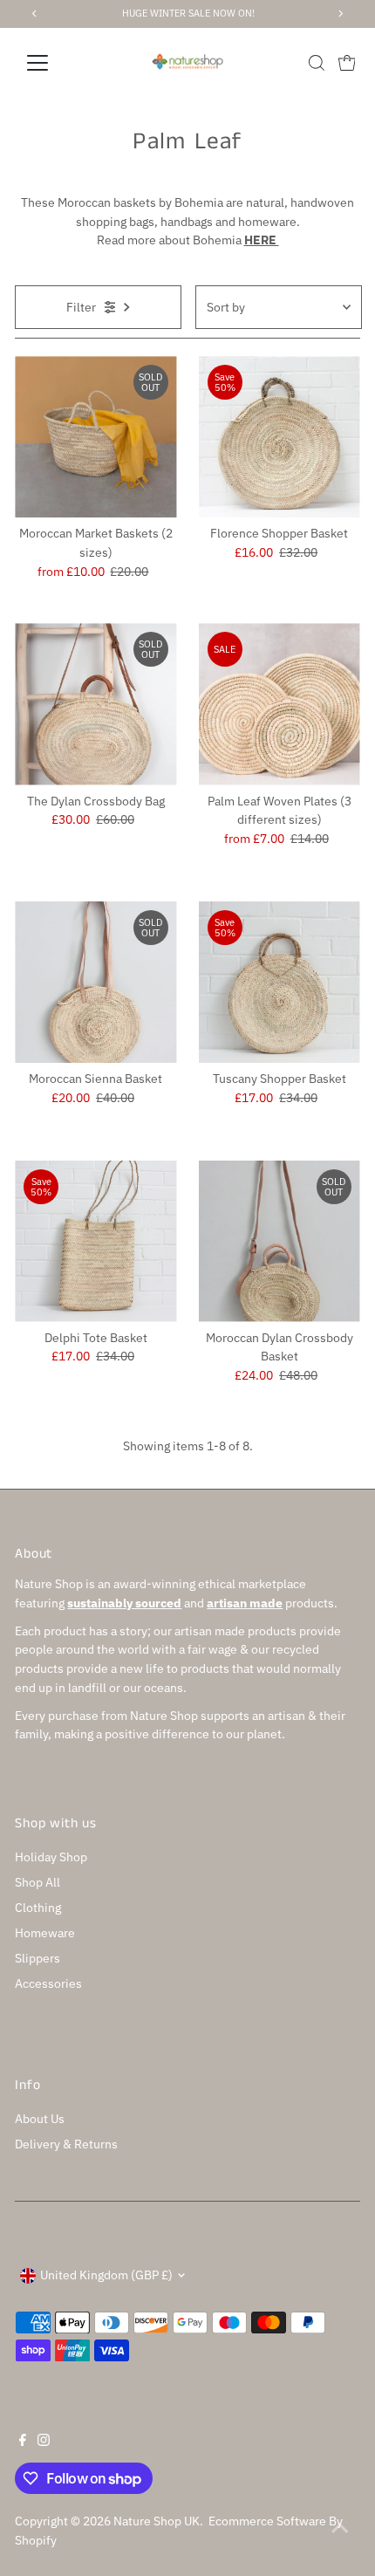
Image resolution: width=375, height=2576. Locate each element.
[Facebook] (23, 2442)
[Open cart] (347, 63)
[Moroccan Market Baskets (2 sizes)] (95, 437)
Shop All (37, 1882)
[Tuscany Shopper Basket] (280, 982)
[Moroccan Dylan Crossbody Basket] (280, 1241)
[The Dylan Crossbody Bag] (95, 704)
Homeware (45, 1933)
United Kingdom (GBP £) (106, 2275)
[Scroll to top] (340, 2528)
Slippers (37, 1958)
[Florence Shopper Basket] (280, 437)
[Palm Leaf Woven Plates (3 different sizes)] (280, 704)
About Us (40, 2119)
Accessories (48, 1983)
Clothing (38, 1908)
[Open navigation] (56, 63)
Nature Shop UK (157, 2521)
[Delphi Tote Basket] (95, 1241)
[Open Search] (317, 63)
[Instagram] (44, 2442)
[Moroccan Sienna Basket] (95, 982)
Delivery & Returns (66, 2144)
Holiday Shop (51, 1857)
